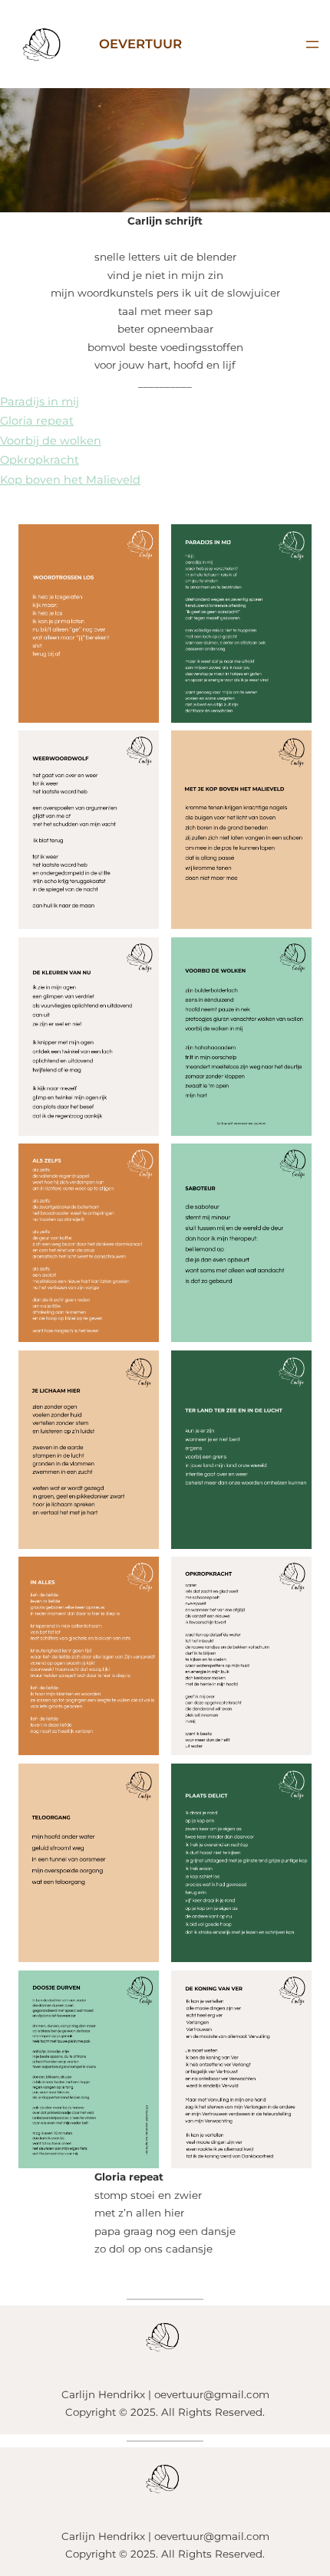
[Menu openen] (312, 44)
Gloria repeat (37, 421)
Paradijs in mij (40, 402)
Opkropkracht (40, 460)
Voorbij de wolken (51, 441)
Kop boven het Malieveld (70, 480)
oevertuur (140, 44)
